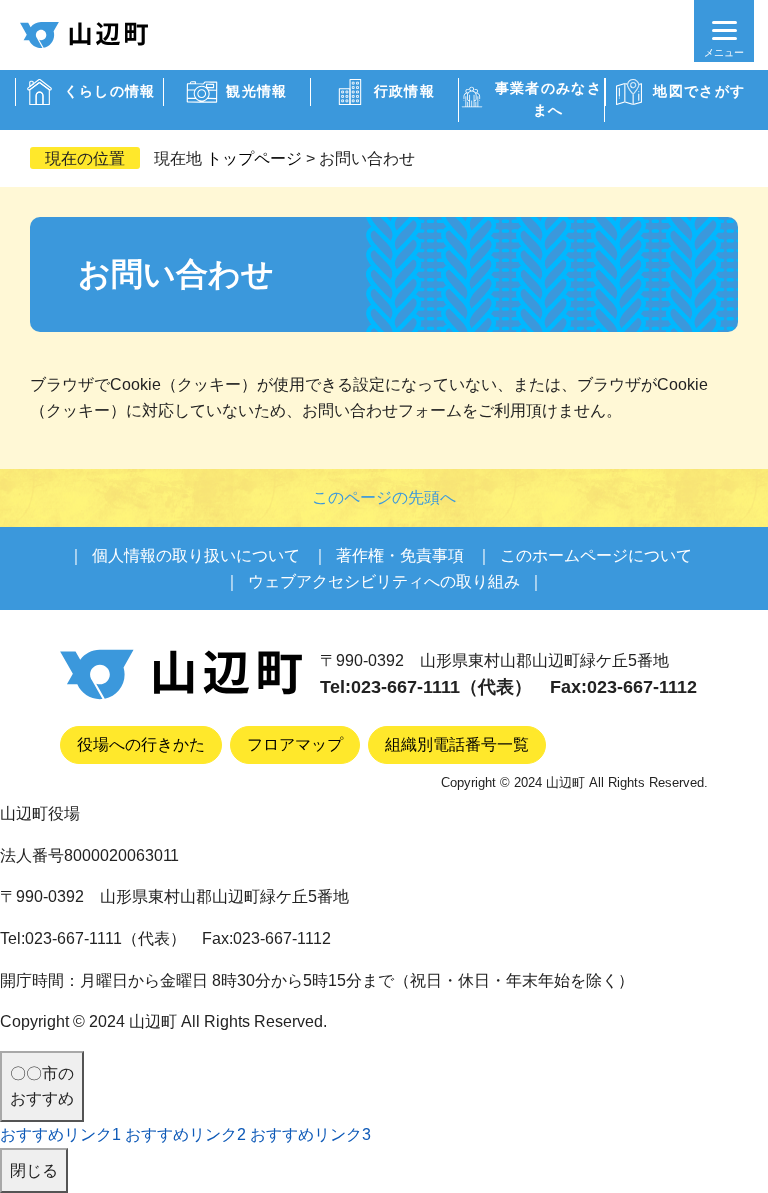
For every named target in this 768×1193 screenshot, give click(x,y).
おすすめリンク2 (185, 1134)
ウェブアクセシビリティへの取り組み (384, 581)
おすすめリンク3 (310, 1134)
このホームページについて (596, 555)
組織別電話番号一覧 (457, 744)
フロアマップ (295, 744)
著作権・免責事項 (400, 555)
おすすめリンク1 (60, 1134)
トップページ (254, 158)
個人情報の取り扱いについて (196, 555)
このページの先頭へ (384, 497)
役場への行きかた (141, 744)
